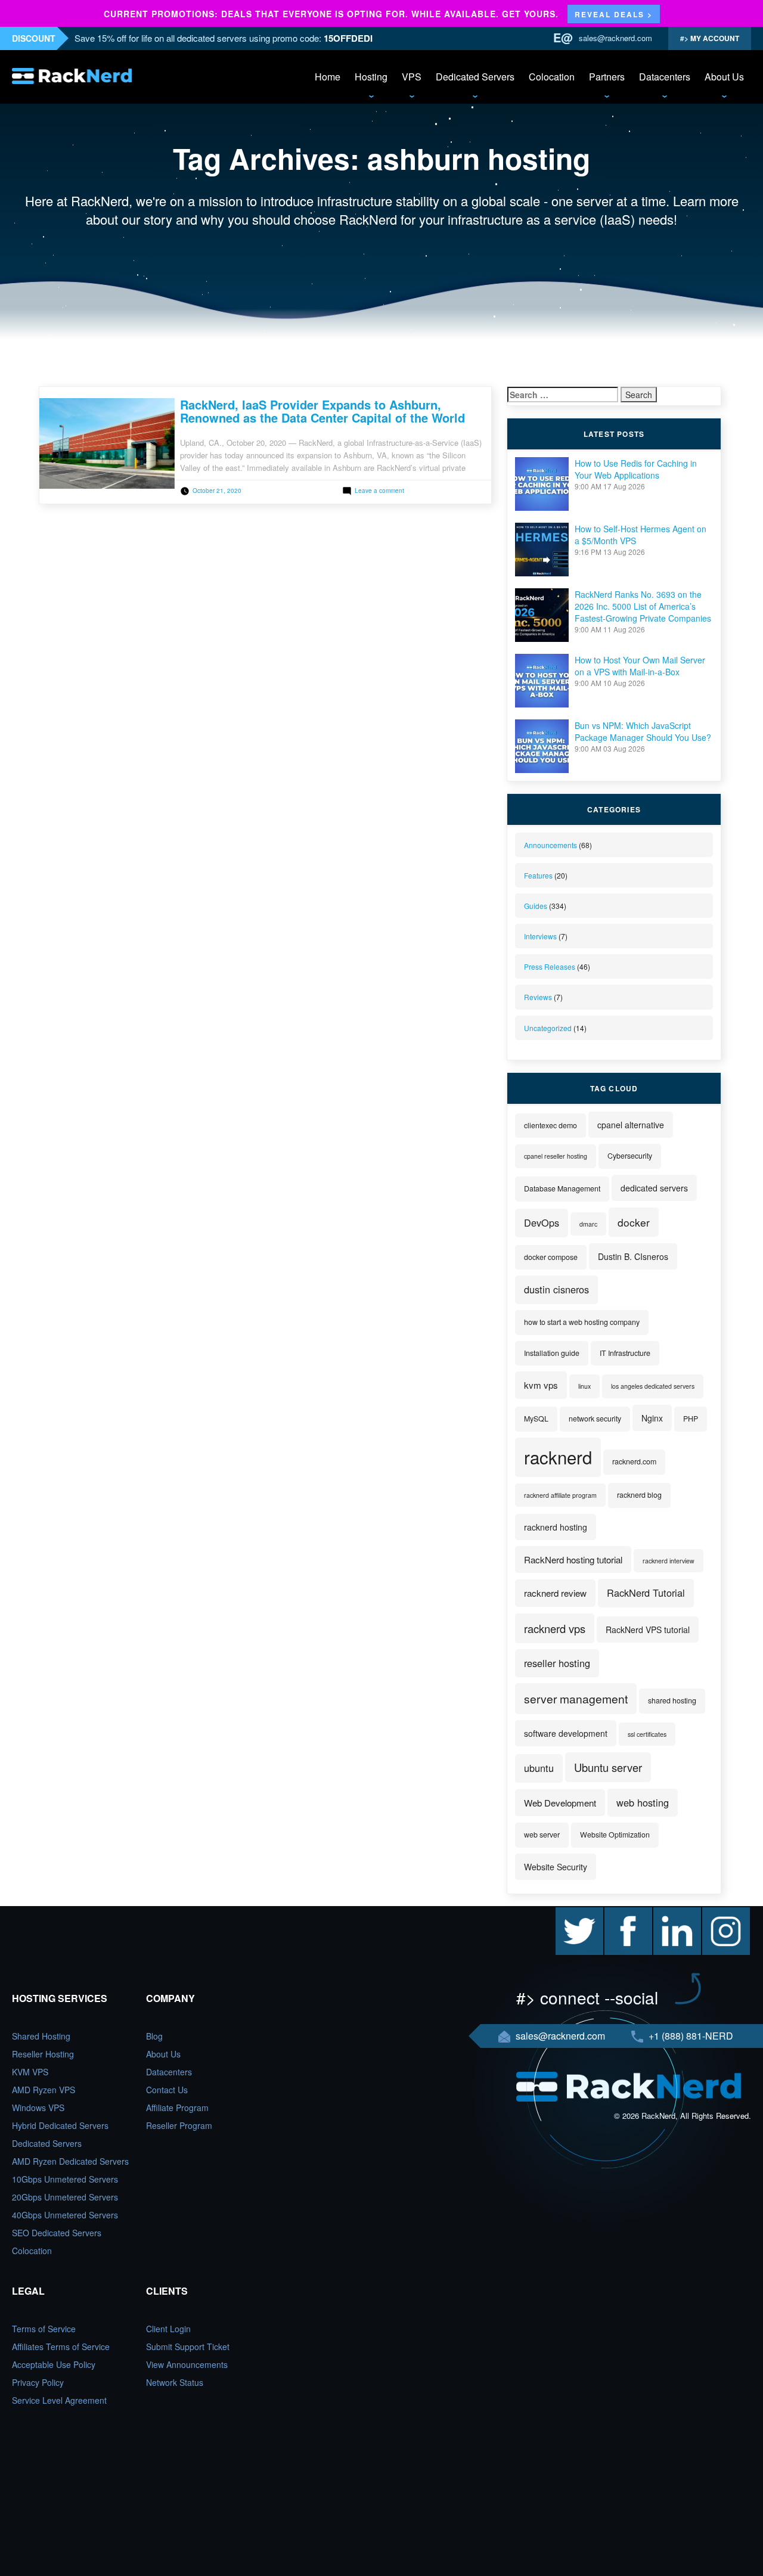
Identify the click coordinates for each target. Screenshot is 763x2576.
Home (328, 77)
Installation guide (552, 1353)
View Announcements (187, 2364)
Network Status (175, 2382)
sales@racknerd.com (615, 38)
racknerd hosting (556, 1527)
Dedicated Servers (475, 77)
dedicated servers (654, 1188)
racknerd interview (669, 1561)
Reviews (538, 997)
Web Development (560, 1803)
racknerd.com (634, 1461)
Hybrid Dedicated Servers (60, 2125)
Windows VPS (38, 2108)
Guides (536, 906)
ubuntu (539, 1768)
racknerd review (555, 1593)
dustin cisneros (556, 1289)
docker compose (551, 1257)
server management (576, 1698)
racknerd (558, 1457)
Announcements (550, 845)
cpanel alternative (631, 1125)
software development (566, 1733)
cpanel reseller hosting (556, 1156)
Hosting (371, 77)
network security (595, 1419)
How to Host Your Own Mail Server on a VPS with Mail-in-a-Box (640, 666)
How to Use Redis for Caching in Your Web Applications (636, 469)
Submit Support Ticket (188, 2347)
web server (542, 1835)
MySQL (536, 1419)
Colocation (552, 77)
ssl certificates (647, 1734)
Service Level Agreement (59, 2400)
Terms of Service (44, 2329)
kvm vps (541, 1385)
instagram (721, 1913)
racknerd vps (555, 1628)
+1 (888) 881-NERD (690, 2036)
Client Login (168, 2329)
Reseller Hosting (43, 2054)
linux (584, 1386)
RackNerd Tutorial (646, 1593)
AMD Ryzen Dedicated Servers (70, 2161)
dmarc (588, 1224)
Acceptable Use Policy (54, 2364)
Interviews (540, 936)
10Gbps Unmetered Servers (65, 2179)
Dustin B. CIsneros (633, 1256)
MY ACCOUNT (714, 38)
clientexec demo (550, 1125)
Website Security (556, 1867)
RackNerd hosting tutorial (573, 1559)
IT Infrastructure (625, 1353)
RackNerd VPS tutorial (648, 1630)
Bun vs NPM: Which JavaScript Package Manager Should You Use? (643, 731)
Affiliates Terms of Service (61, 2347)
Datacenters (665, 77)
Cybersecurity (630, 1156)
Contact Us (167, 2090)
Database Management (562, 1188)
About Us (724, 77)
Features (538, 875)
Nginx (652, 1418)
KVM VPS (30, 2072)
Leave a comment (379, 491)
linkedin (668, 1913)
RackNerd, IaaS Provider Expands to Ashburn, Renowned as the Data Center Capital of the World (322, 411)
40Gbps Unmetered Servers (65, 2215)
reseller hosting (557, 1663)
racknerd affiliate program (560, 1495)
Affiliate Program (177, 2108)
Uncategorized (548, 1028)
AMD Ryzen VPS (44, 2090)
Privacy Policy (38, 2382)
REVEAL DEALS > (614, 14)
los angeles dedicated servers (653, 1386)
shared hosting (672, 1700)
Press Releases (550, 966)
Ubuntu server (608, 1767)
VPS (412, 77)
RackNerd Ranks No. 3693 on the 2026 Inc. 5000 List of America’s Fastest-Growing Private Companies (643, 606)
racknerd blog (639, 1495)
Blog (154, 2036)
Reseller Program (179, 2125)
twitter (567, 1913)
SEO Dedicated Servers (57, 2233)
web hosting (643, 1802)
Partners (607, 77)
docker (634, 1222)
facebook (622, 1913)
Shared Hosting (41, 2036)
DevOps (542, 1222)
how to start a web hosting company (582, 1322)
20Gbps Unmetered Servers (65, 2197)
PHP (691, 1419)
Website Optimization (615, 1835)
